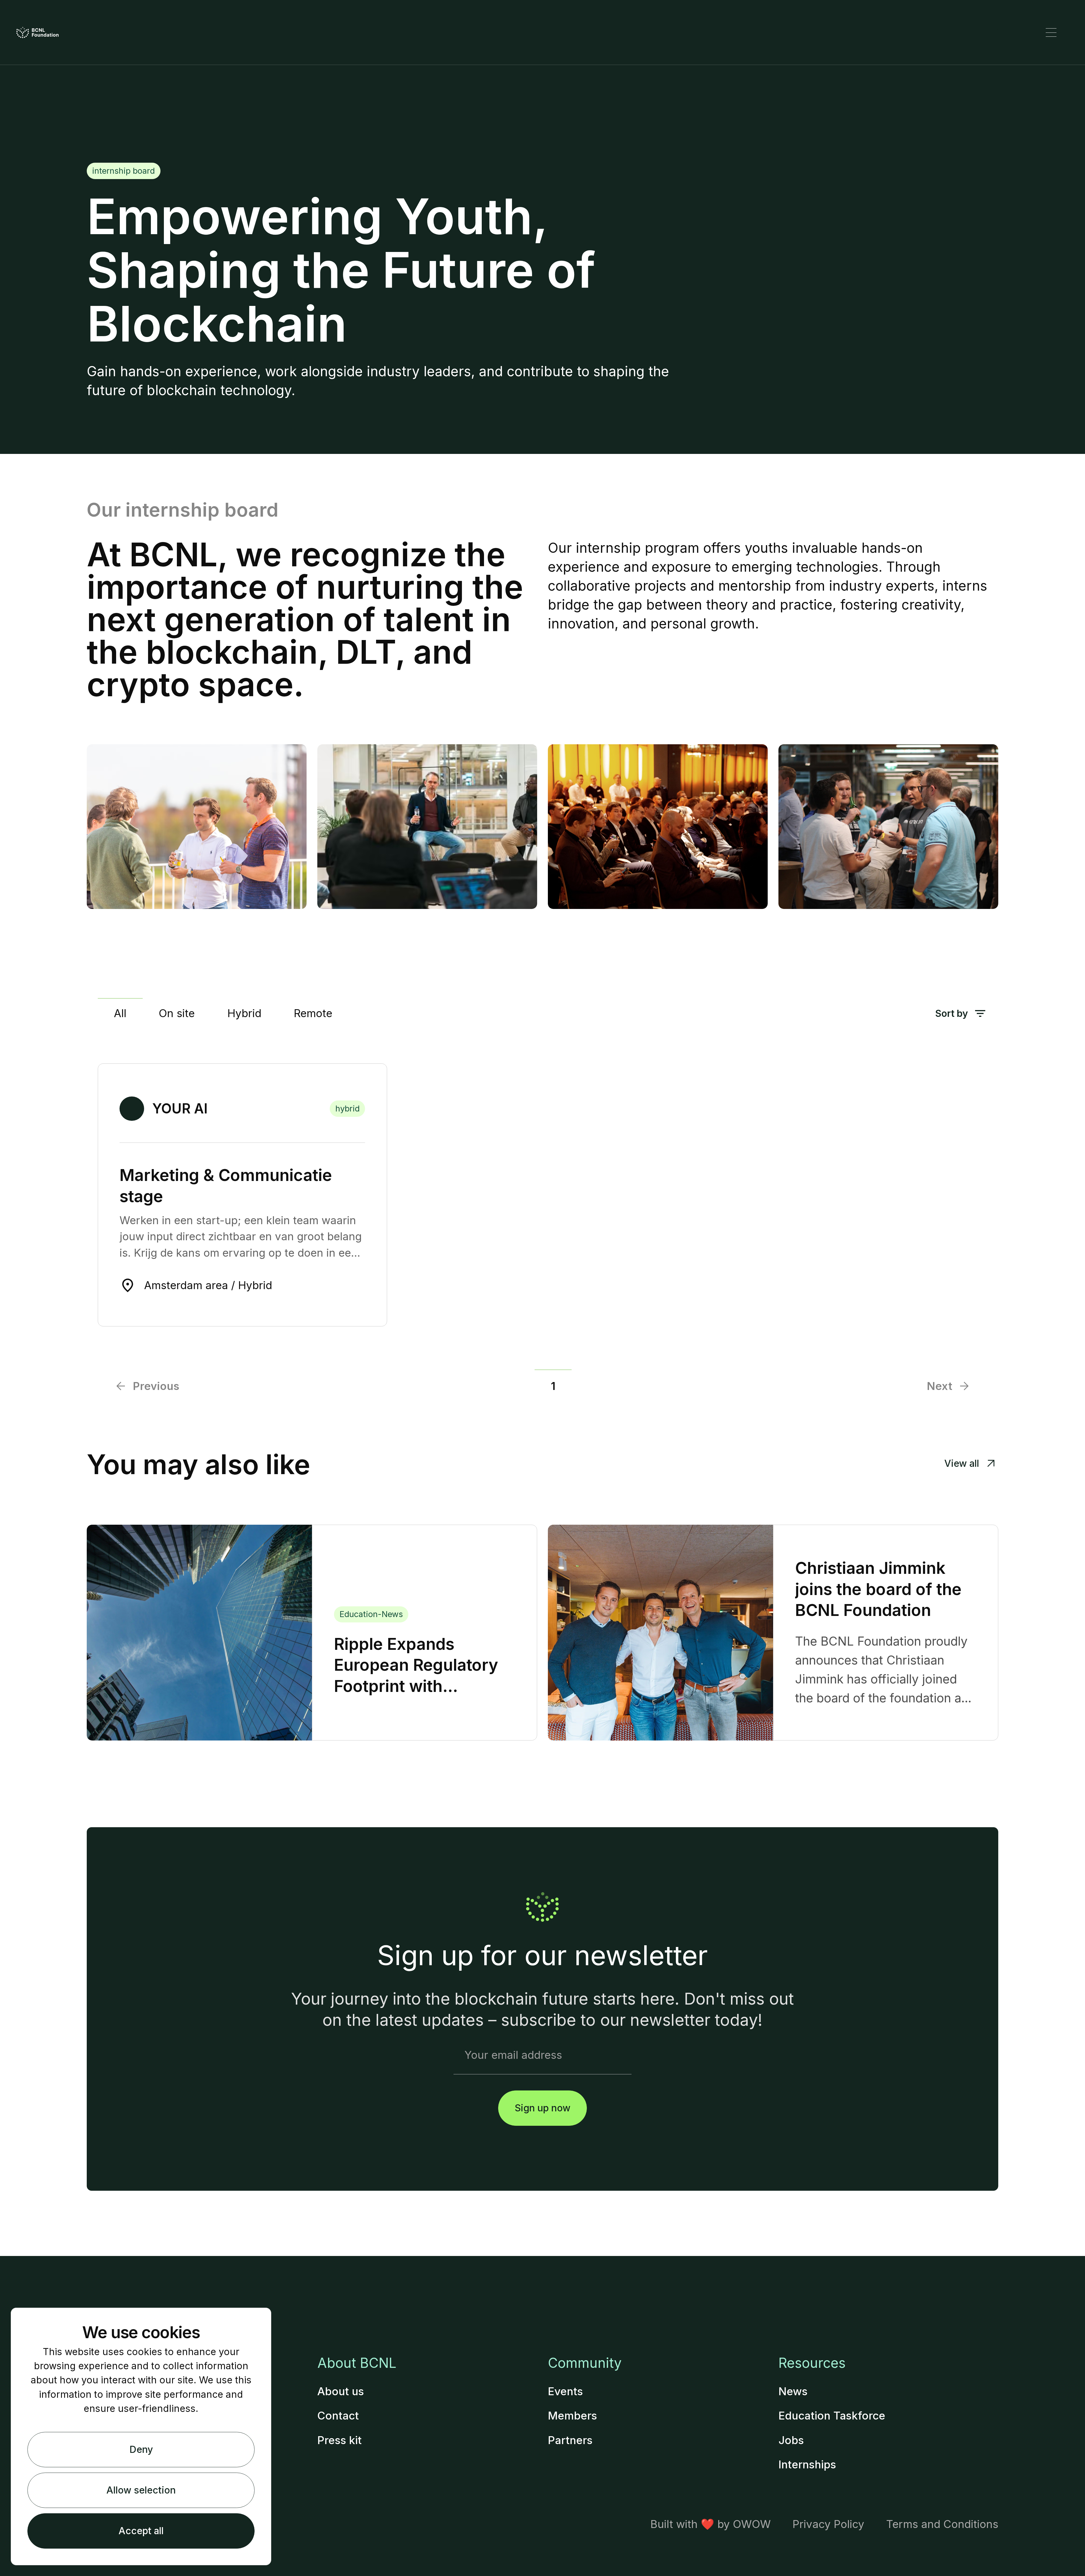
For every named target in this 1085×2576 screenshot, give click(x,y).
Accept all (141, 2531)
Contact (338, 2416)
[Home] (38, 32)
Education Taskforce (832, 2416)
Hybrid (244, 1013)
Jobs (791, 2440)
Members (572, 2416)
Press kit (339, 2440)
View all (962, 1463)
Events (565, 2391)
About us (341, 2391)
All (120, 1013)
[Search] (1002, 32)
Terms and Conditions (942, 2524)
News (793, 2391)
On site (177, 1013)
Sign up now (543, 2108)
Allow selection (141, 2490)
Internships (807, 2464)
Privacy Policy (828, 2524)
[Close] (1051, 32)
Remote (313, 1013)
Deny (141, 2449)
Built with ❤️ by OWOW (711, 2524)
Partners (570, 2440)
